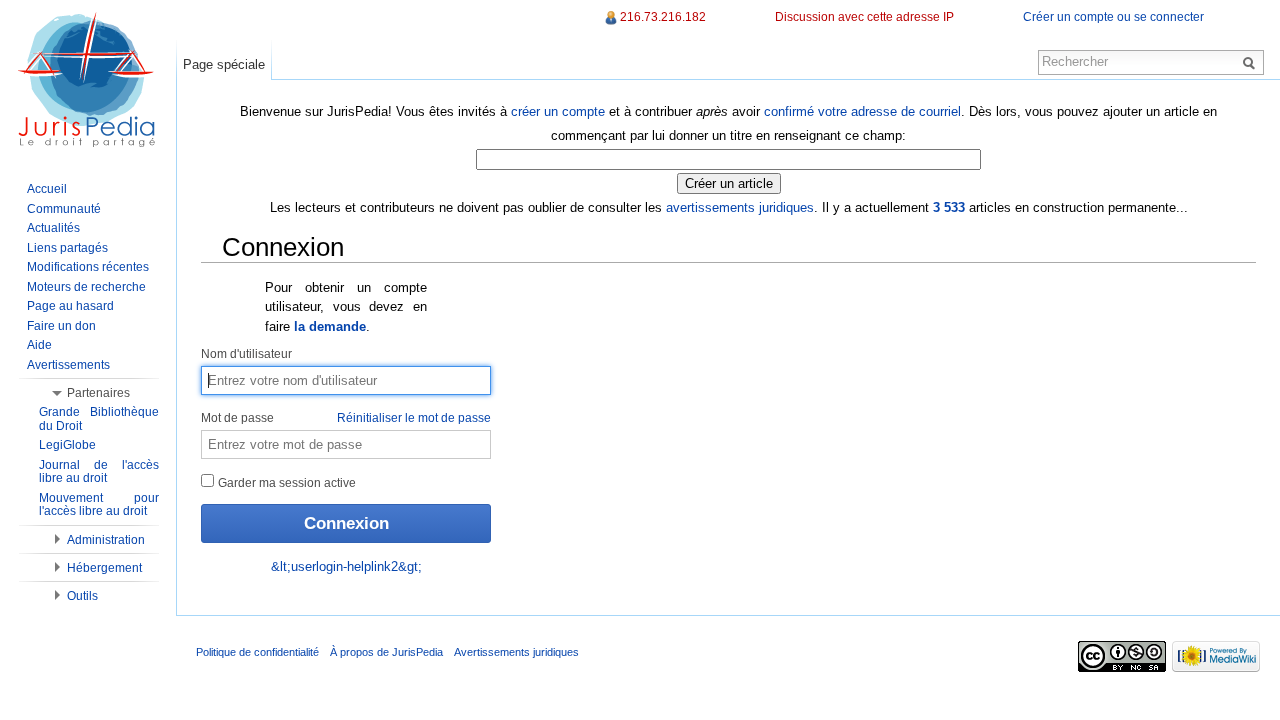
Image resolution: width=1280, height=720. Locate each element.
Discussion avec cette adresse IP (864, 17)
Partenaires (98, 393)
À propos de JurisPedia (386, 652)
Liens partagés (67, 248)
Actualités (53, 228)
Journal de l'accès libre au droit (99, 472)
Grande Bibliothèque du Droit (99, 419)
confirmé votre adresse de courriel (862, 111)
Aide (39, 345)
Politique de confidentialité (257, 652)
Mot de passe (346, 418)
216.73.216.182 (663, 17)
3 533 (949, 207)
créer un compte (558, 111)
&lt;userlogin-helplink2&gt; (346, 566)
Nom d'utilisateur (246, 354)
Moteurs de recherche (86, 287)
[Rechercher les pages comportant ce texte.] (1252, 62)
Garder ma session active (285, 483)
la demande (330, 326)
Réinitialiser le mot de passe (414, 418)
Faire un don (61, 326)
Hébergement (104, 568)
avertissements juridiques (740, 207)
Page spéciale (224, 64)
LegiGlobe (67, 445)
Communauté (64, 209)
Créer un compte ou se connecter (1113, 17)
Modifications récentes (88, 267)
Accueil (47, 189)
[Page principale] (88, 80)
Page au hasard (70, 306)
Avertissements (68, 365)
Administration (106, 540)
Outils (82, 596)
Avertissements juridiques (516, 652)
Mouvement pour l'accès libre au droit (99, 505)
